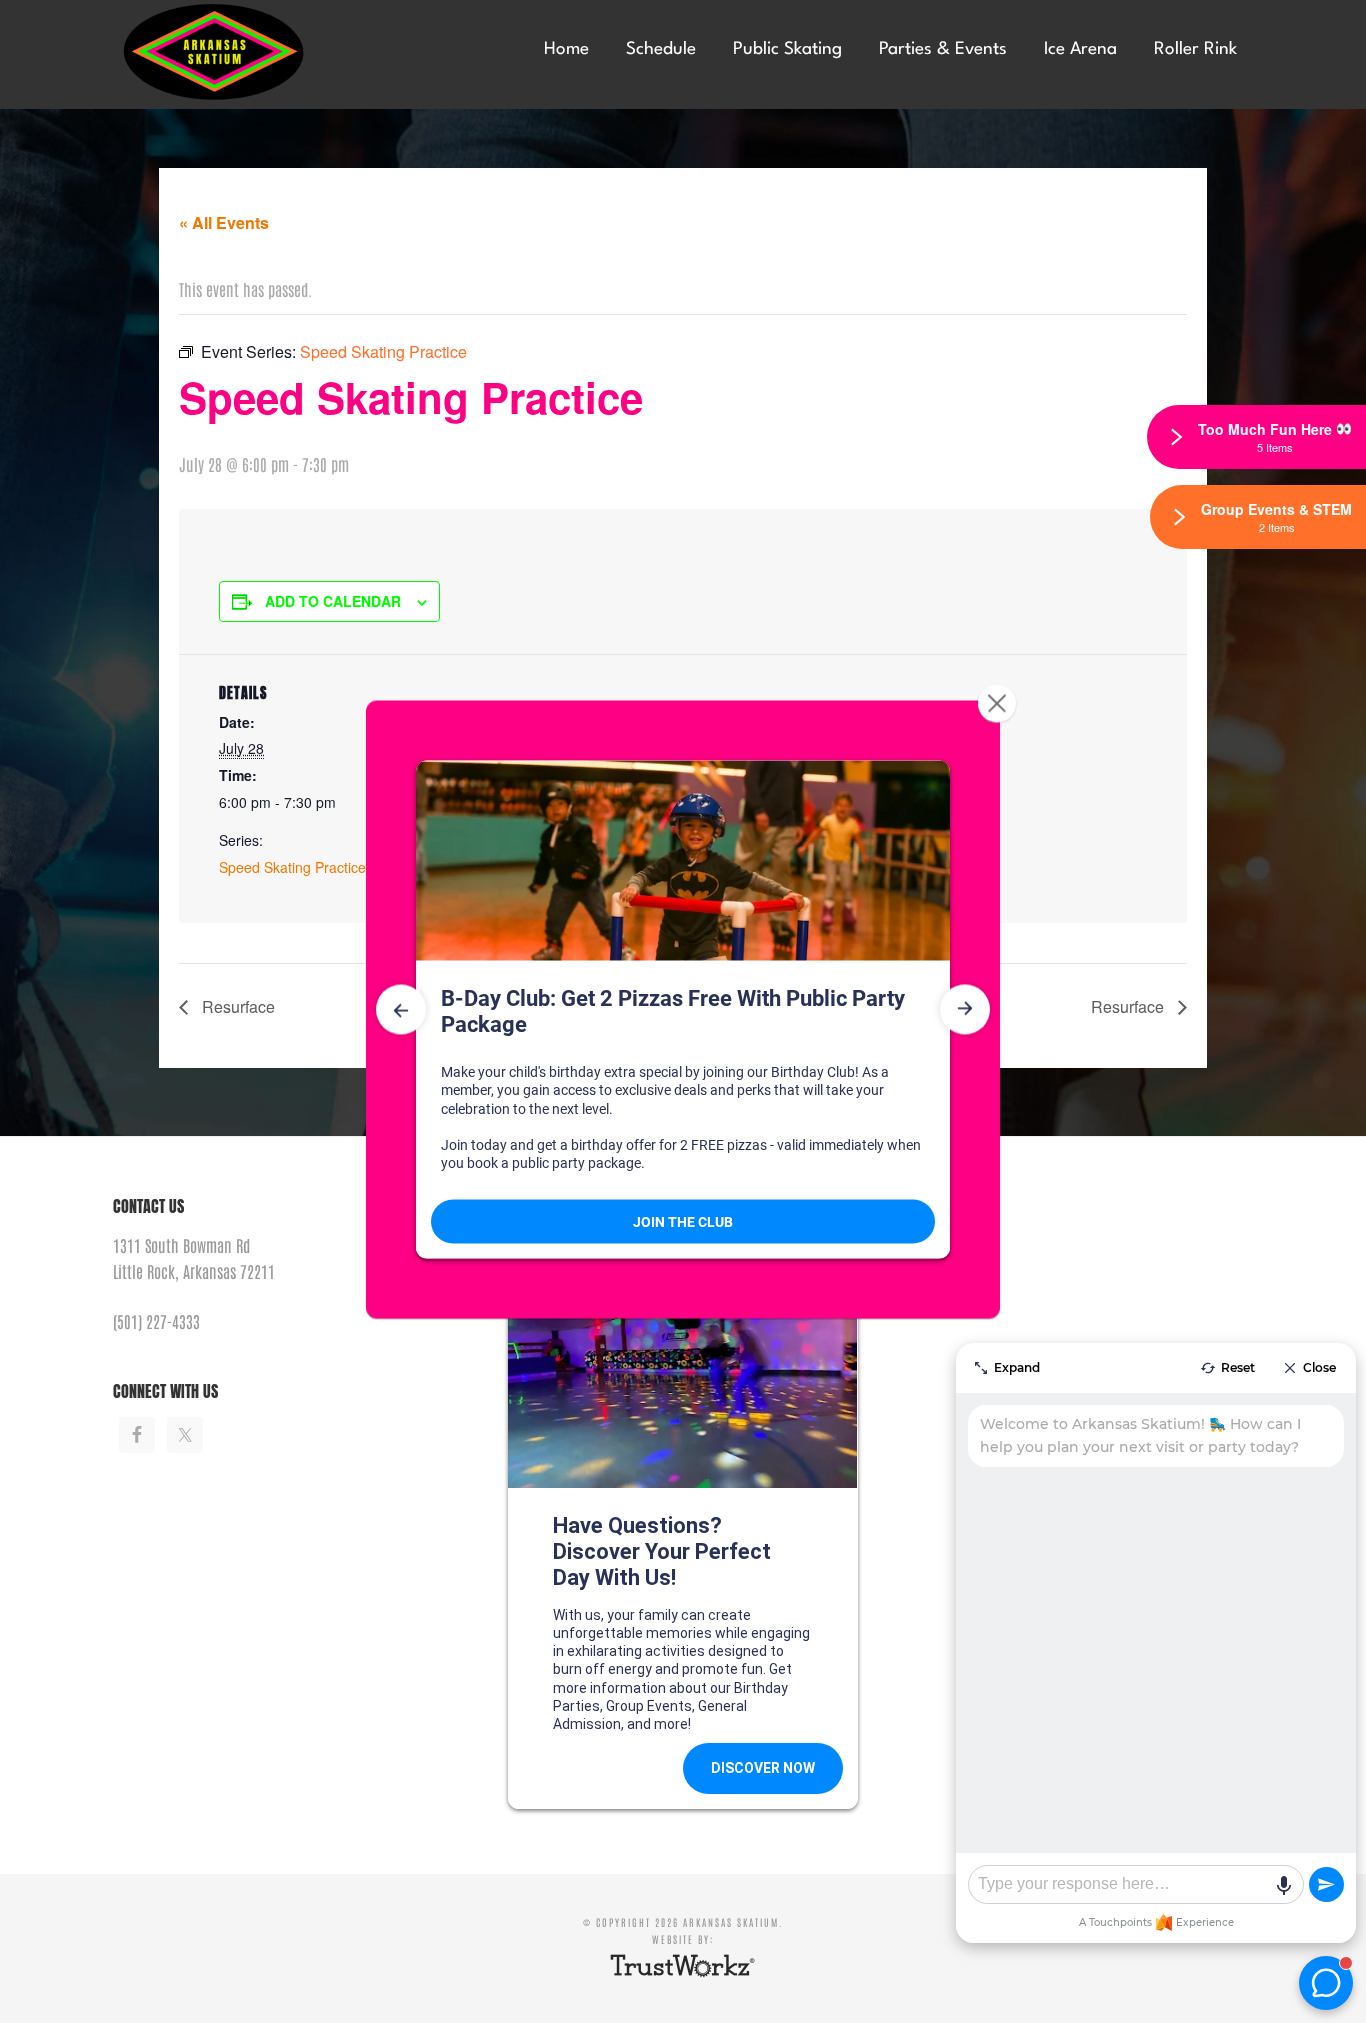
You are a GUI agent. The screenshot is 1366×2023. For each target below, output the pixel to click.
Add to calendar (333, 601)
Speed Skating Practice (292, 867)
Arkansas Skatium (263, 52)
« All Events (224, 222)
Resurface (236, 1006)
